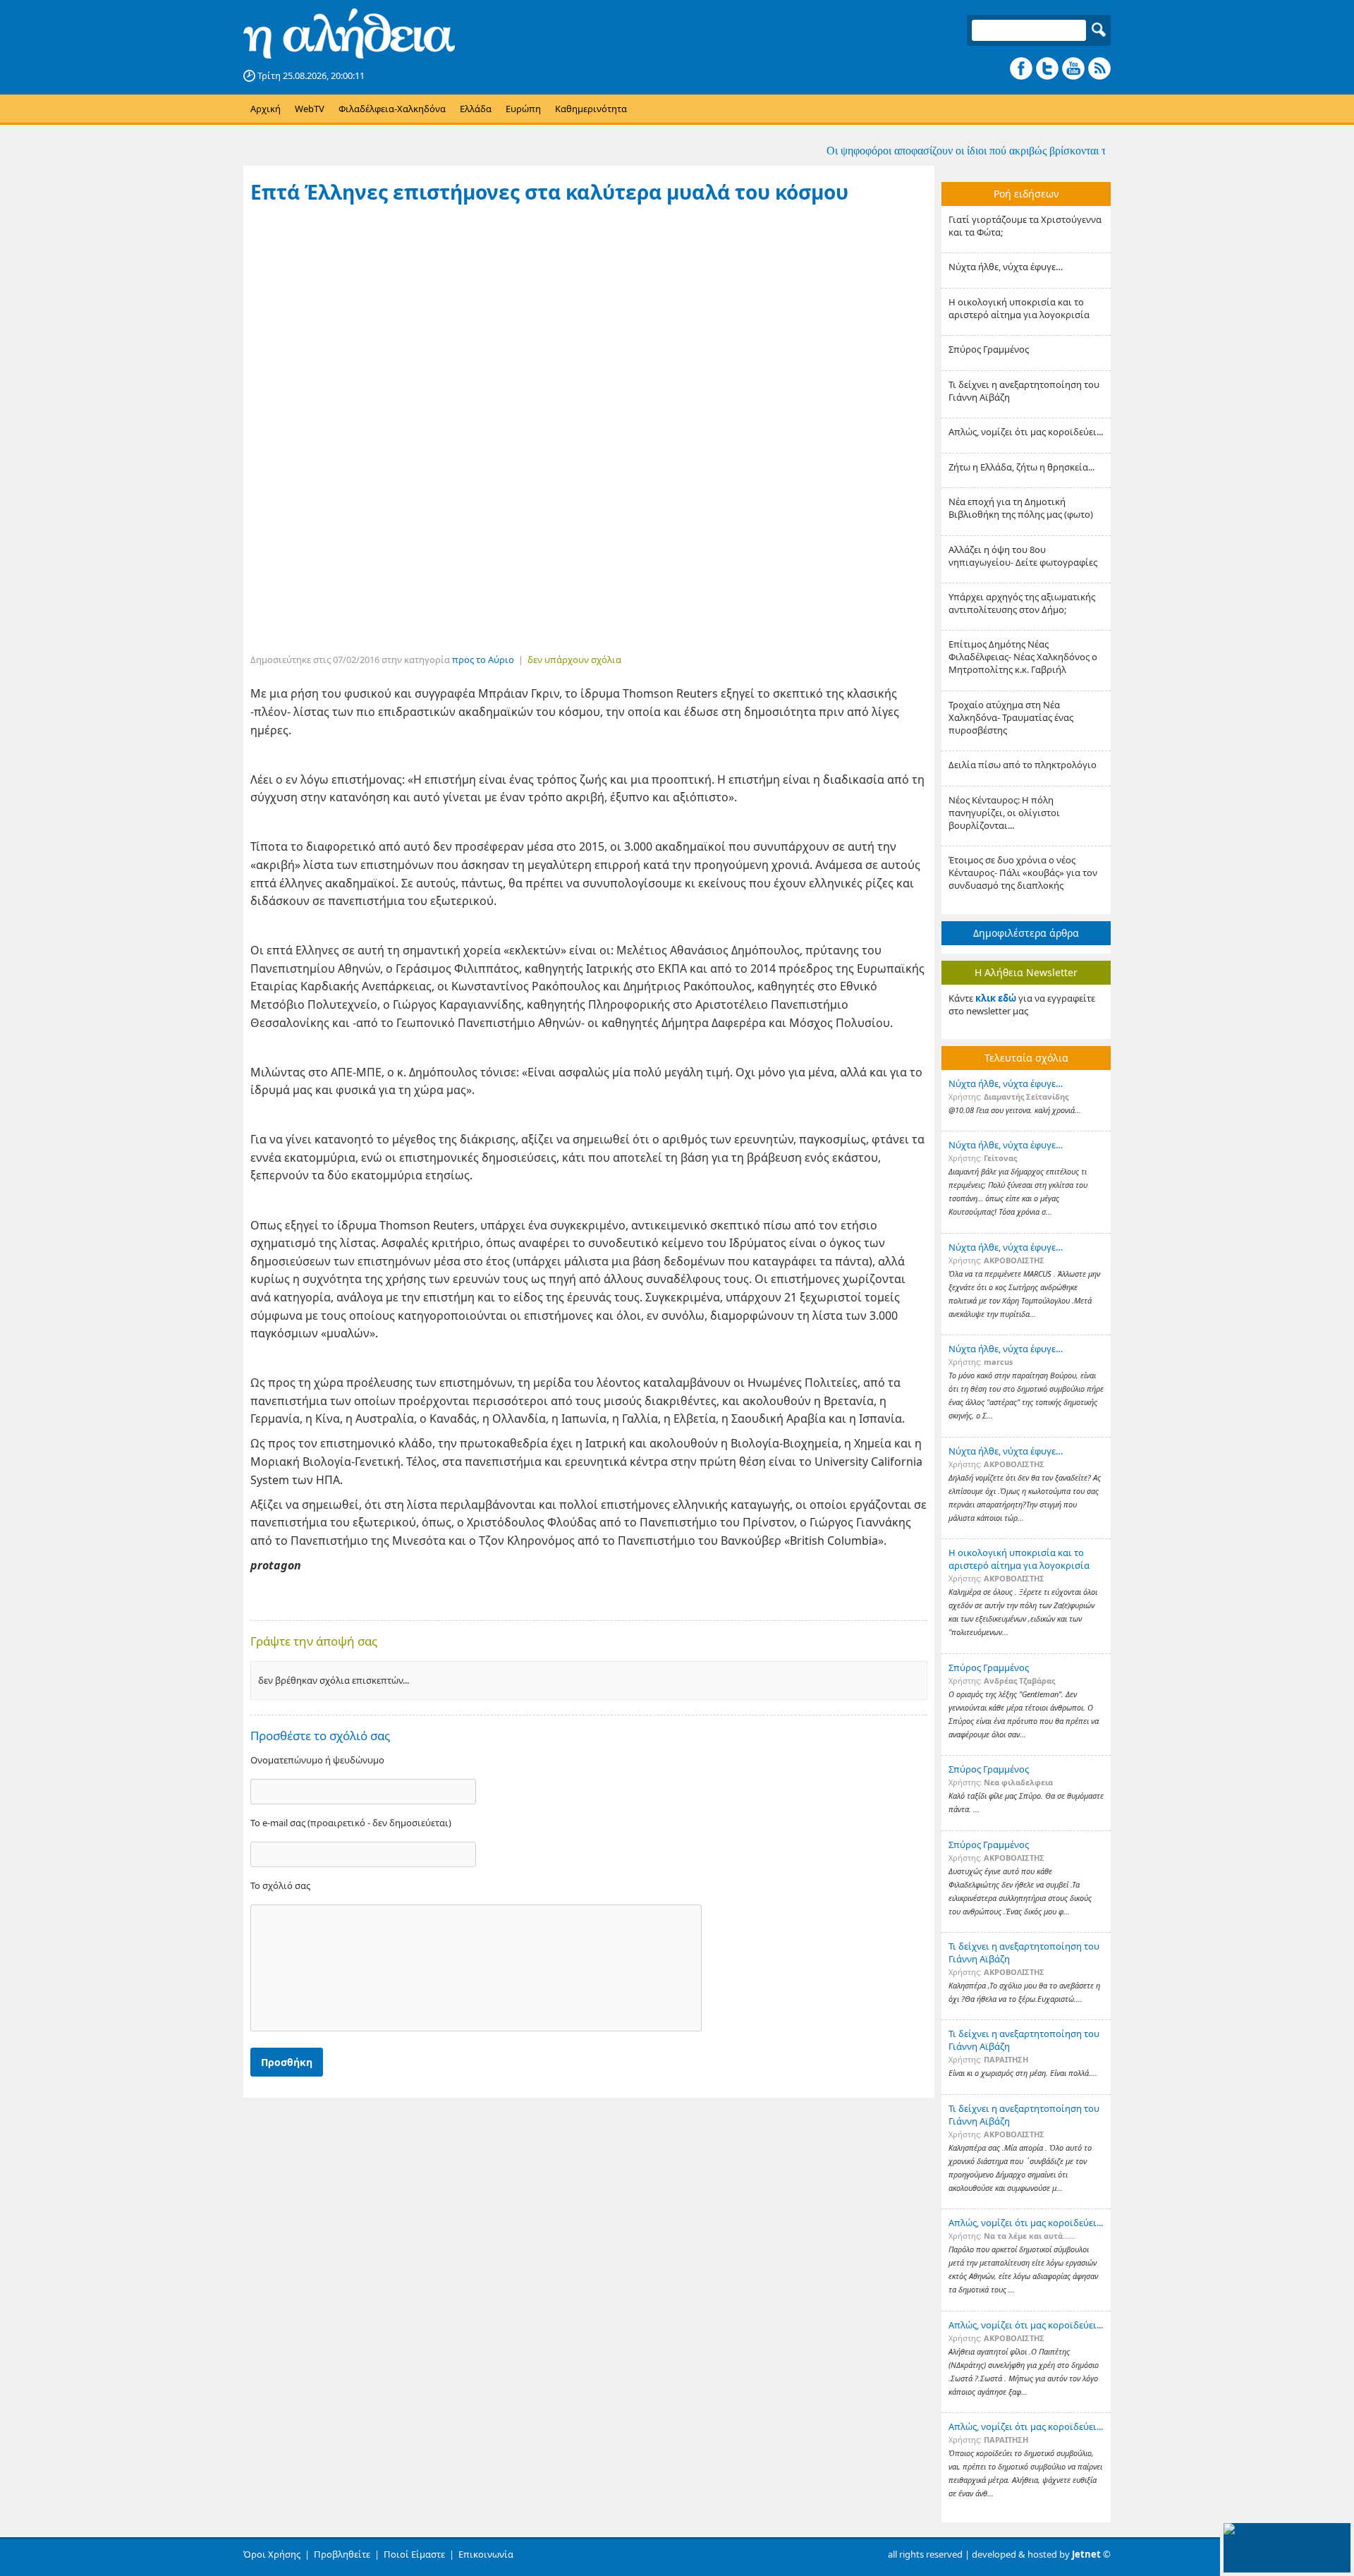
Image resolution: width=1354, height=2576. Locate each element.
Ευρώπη (523, 109)
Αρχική (266, 109)
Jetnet (1086, 2554)
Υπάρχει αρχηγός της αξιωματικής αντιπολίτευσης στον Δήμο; (1022, 603)
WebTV (310, 109)
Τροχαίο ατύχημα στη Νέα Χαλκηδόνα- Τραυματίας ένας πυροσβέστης (1011, 717)
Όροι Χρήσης (272, 2554)
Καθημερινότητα (591, 109)
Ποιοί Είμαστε (414, 2554)
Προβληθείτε (342, 2554)
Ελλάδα (476, 109)
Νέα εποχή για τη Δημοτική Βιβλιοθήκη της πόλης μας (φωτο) (1021, 508)
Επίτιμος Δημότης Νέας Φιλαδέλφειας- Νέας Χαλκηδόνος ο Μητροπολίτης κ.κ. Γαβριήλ (1023, 657)
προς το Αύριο (483, 660)
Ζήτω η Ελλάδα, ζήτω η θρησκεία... (1021, 467)
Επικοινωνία (486, 2554)
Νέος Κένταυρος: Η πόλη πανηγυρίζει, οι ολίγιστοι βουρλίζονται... (1004, 813)
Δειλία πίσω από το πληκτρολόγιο (1023, 765)
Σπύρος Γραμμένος (989, 349)
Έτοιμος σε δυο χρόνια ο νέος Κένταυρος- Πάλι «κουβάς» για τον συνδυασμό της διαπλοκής (1023, 873)
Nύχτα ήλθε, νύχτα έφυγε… (1006, 267)
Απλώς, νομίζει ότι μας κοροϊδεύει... (1026, 432)
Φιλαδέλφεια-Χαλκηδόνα (392, 109)
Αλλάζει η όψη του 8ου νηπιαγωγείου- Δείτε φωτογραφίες (1023, 556)
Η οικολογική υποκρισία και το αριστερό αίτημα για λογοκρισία (1019, 308)
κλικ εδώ (996, 998)
